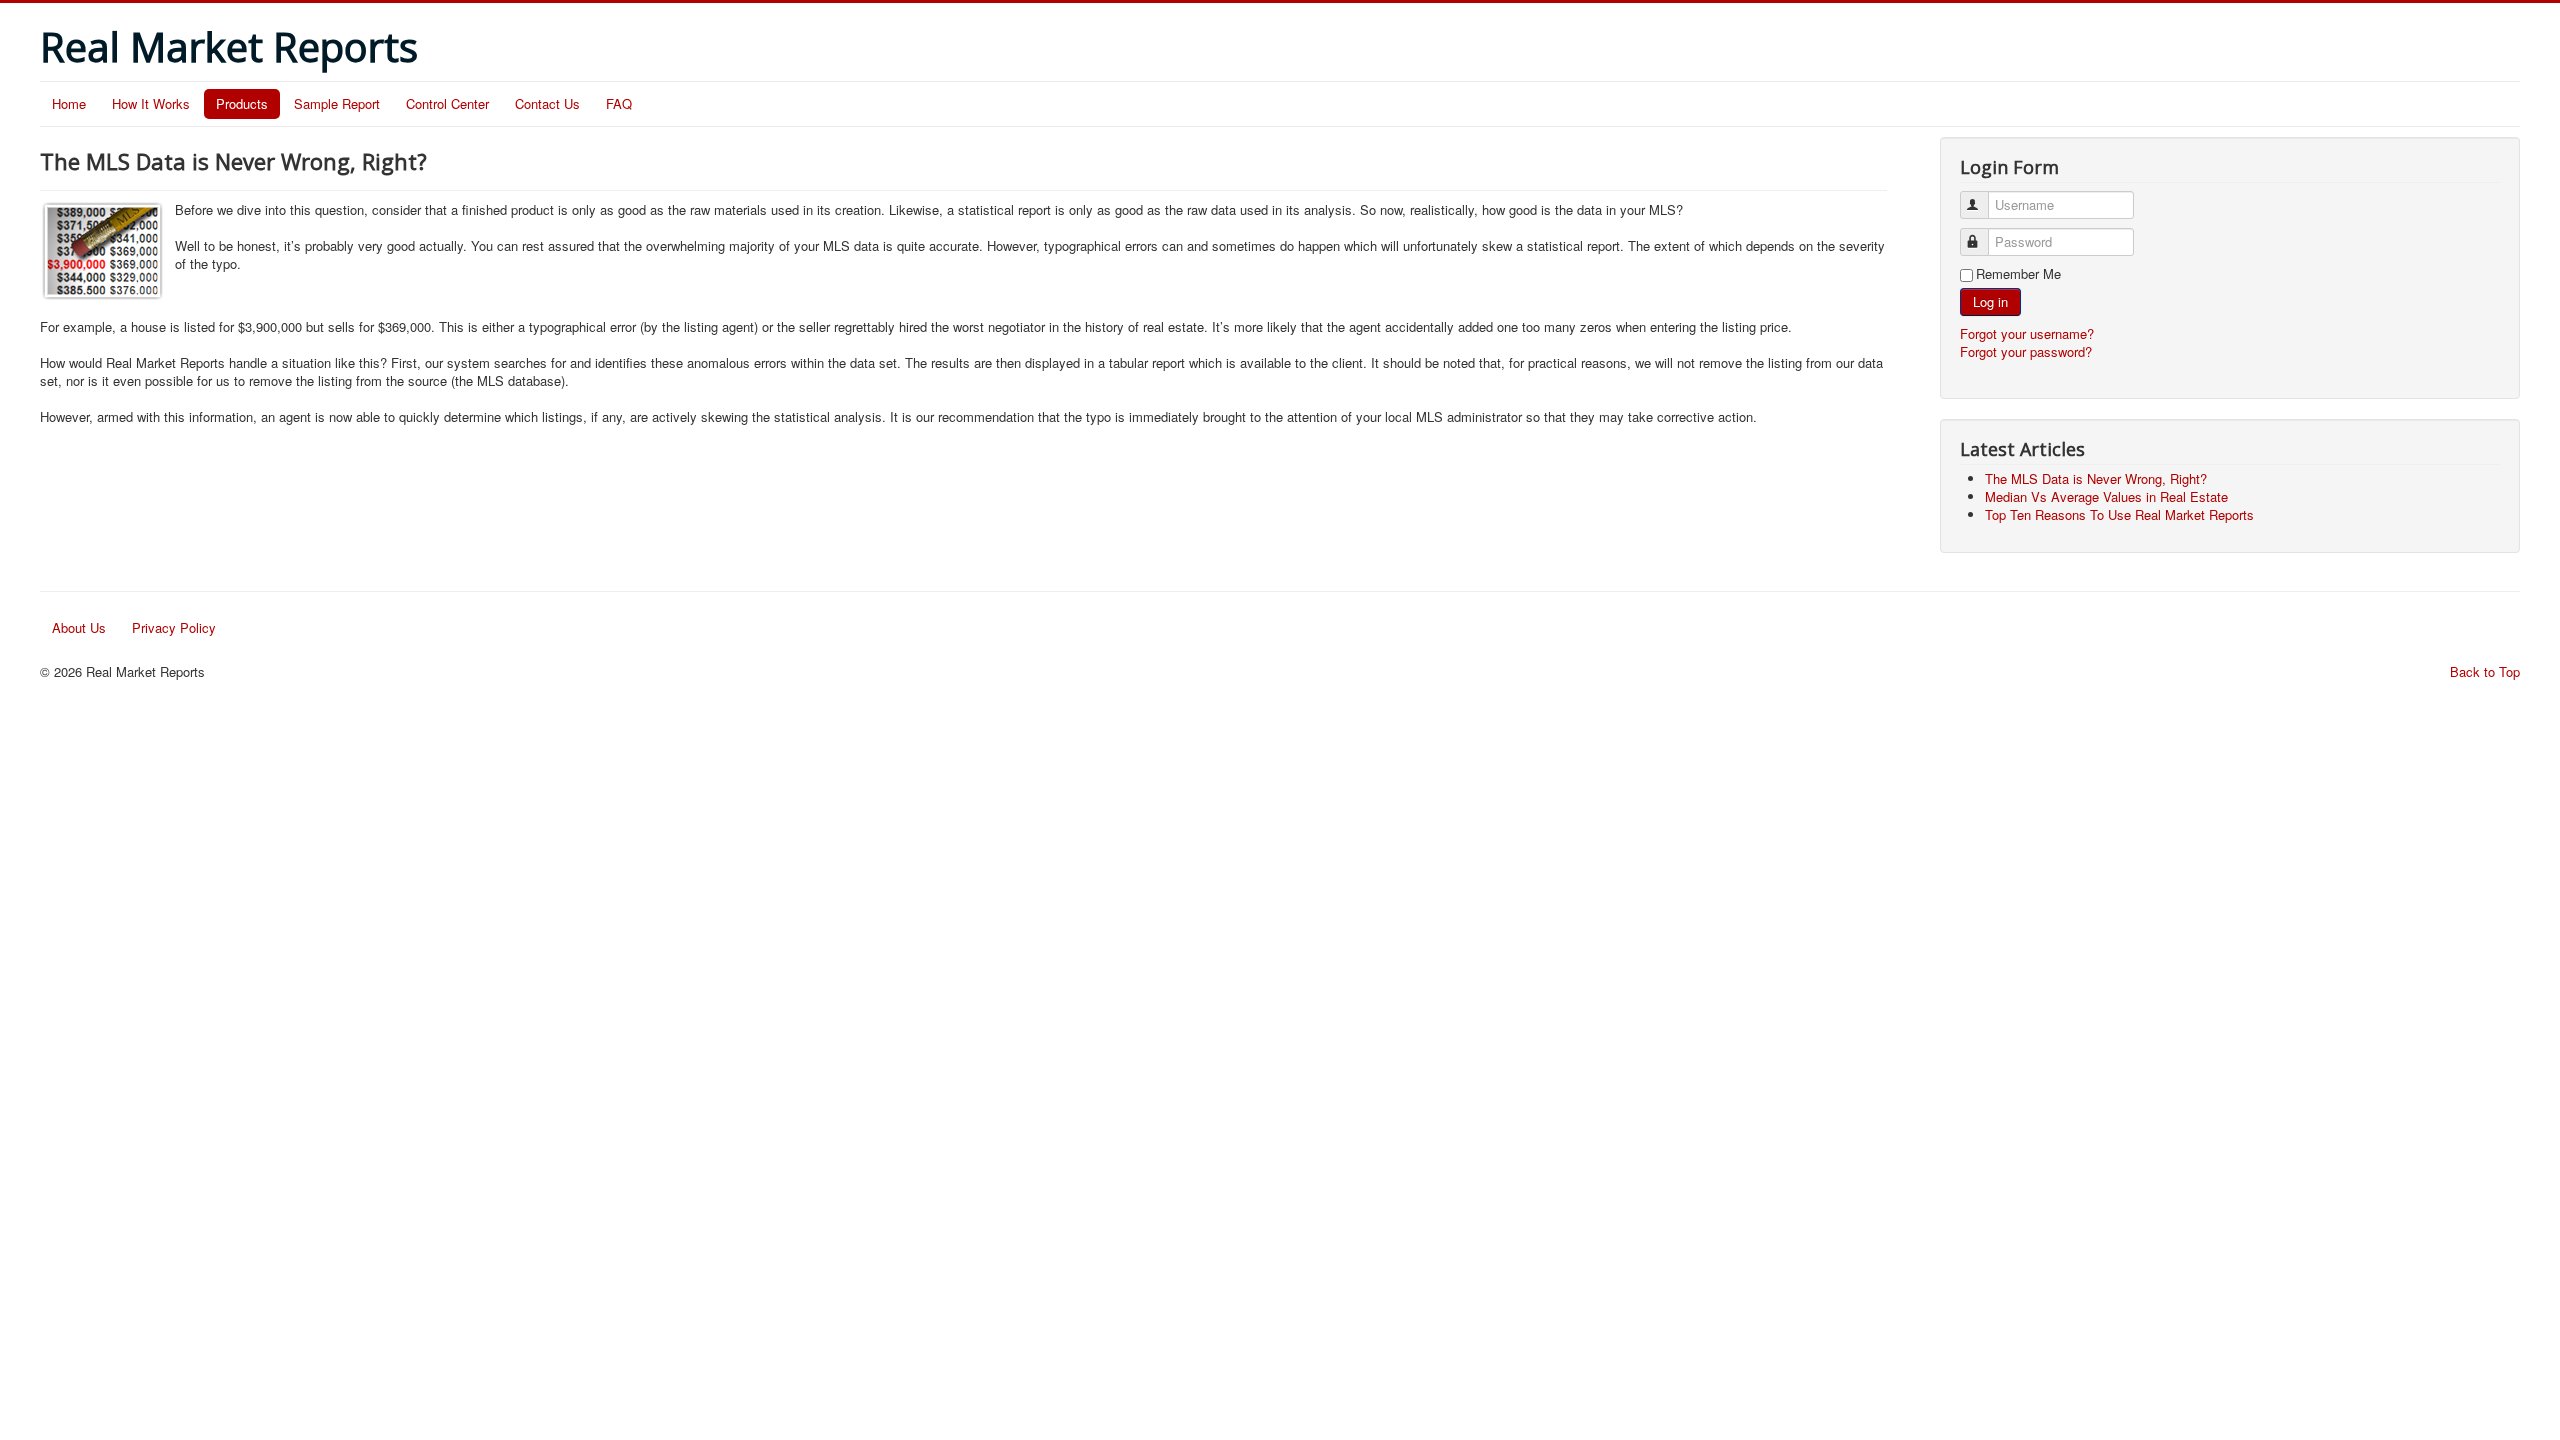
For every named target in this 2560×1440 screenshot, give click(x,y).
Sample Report (337, 103)
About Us (79, 627)
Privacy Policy (174, 627)
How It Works (151, 103)
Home (69, 103)
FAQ (619, 103)
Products (242, 103)
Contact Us (547, 103)
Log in (1990, 301)
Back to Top (2485, 671)
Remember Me (2018, 274)
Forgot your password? (2026, 351)
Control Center (447, 103)
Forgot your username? (2027, 333)
